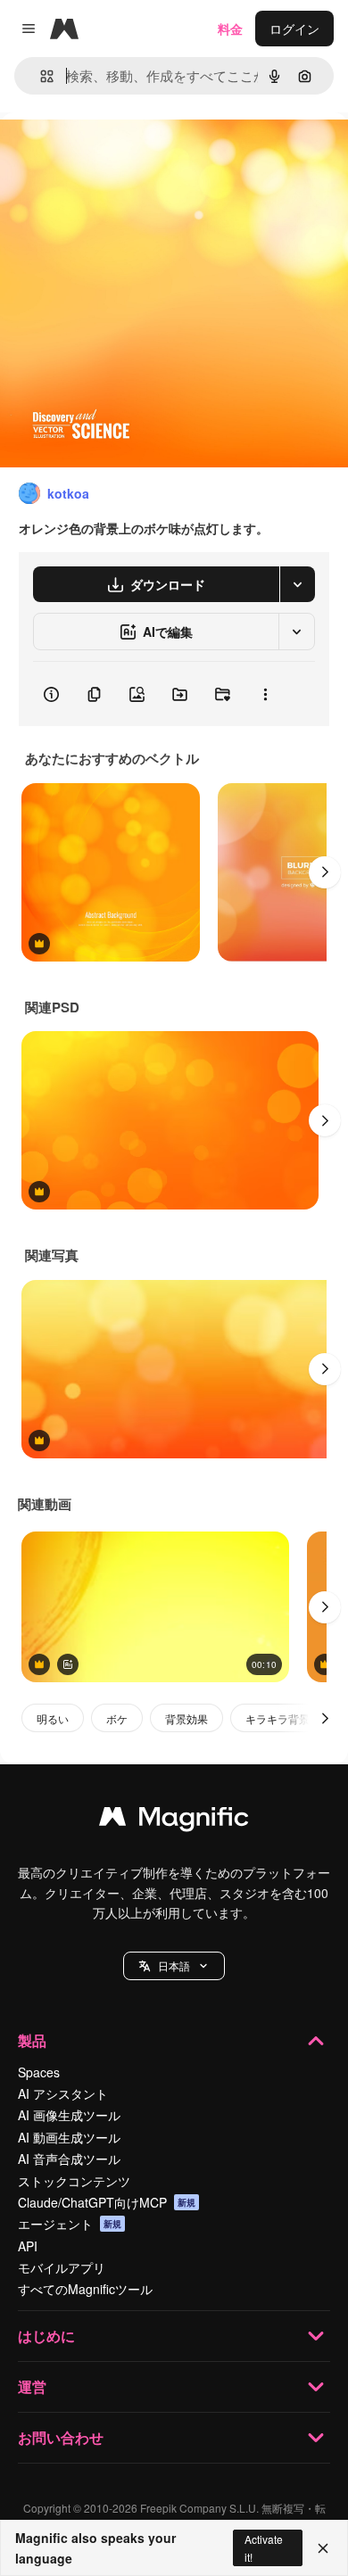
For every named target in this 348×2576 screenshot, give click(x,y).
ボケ (117, 1718)
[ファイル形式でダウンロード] (297, 584)
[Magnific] (174, 1821)
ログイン (294, 29)
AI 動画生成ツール (69, 2137)
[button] (174, 1966)
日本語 (174, 1965)
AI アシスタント (63, 2093)
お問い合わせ (61, 2437)
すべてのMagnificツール (85, 2289)
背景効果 (186, 1718)
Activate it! (264, 2547)
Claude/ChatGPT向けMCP (107, 2202)
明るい (53, 1718)
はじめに (46, 2336)
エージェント (70, 2224)
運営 (32, 2386)
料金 (230, 29)
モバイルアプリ (62, 2267)
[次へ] (325, 872)
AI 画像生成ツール (69, 2115)
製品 (32, 2040)
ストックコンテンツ (74, 2181)
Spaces (39, 2072)
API (28, 2246)
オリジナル (123, 153)
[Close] (323, 2548)
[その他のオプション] (265, 694)
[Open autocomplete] (40, 76)
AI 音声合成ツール (69, 2159)
